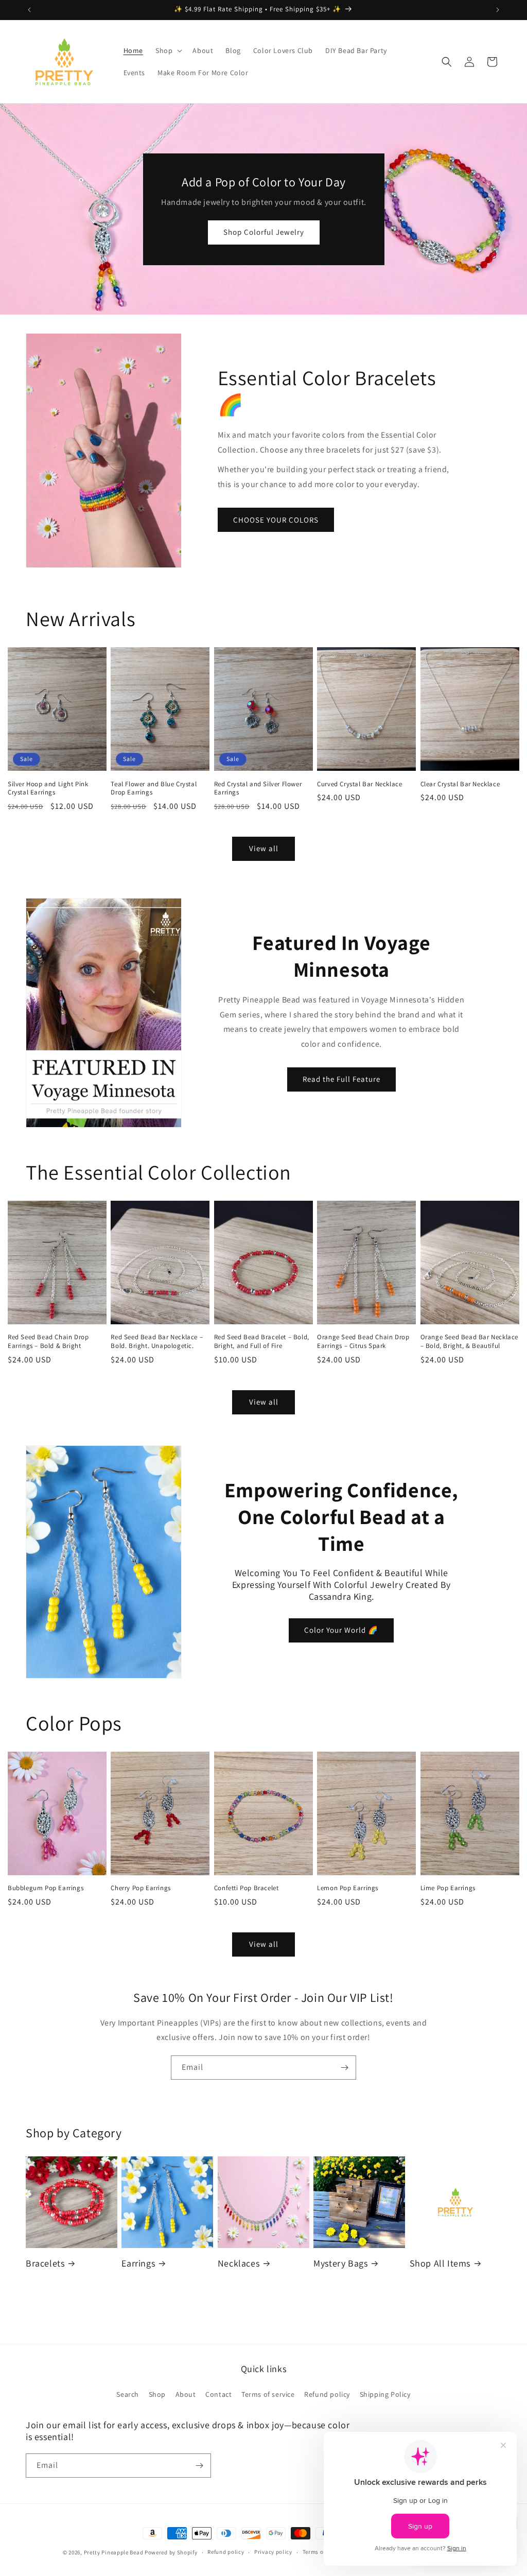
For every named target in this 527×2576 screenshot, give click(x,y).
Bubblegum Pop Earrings (46, 1888)
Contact (218, 2394)
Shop (157, 2394)
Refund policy (327, 2394)
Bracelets (45, 2263)
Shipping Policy (385, 2394)
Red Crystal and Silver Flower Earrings (258, 789)
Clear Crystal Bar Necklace (460, 784)
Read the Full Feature (341, 1079)
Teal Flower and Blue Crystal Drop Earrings (154, 789)
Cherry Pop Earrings (140, 1888)
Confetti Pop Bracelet (247, 1888)
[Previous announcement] (29, 10)
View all (264, 848)
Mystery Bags (340, 2263)
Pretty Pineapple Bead (114, 2552)
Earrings (138, 2263)
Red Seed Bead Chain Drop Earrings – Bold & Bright (48, 1342)
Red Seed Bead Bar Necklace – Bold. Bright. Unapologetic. (157, 1342)
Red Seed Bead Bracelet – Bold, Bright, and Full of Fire (262, 1342)
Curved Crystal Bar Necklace (359, 784)
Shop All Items (440, 2263)
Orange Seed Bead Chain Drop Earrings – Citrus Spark (363, 1342)
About (186, 2394)
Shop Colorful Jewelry (264, 232)
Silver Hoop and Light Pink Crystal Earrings (48, 789)
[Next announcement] (498, 10)
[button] (168, 50)
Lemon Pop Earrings (348, 1888)
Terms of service (268, 2394)
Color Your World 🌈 (341, 1630)
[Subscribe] (344, 2068)
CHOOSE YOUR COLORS (276, 520)
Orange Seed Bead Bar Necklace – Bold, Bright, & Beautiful (469, 1342)
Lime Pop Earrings (448, 1888)
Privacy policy (273, 2552)
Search (128, 2394)
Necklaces (239, 2263)
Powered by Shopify (171, 2552)
